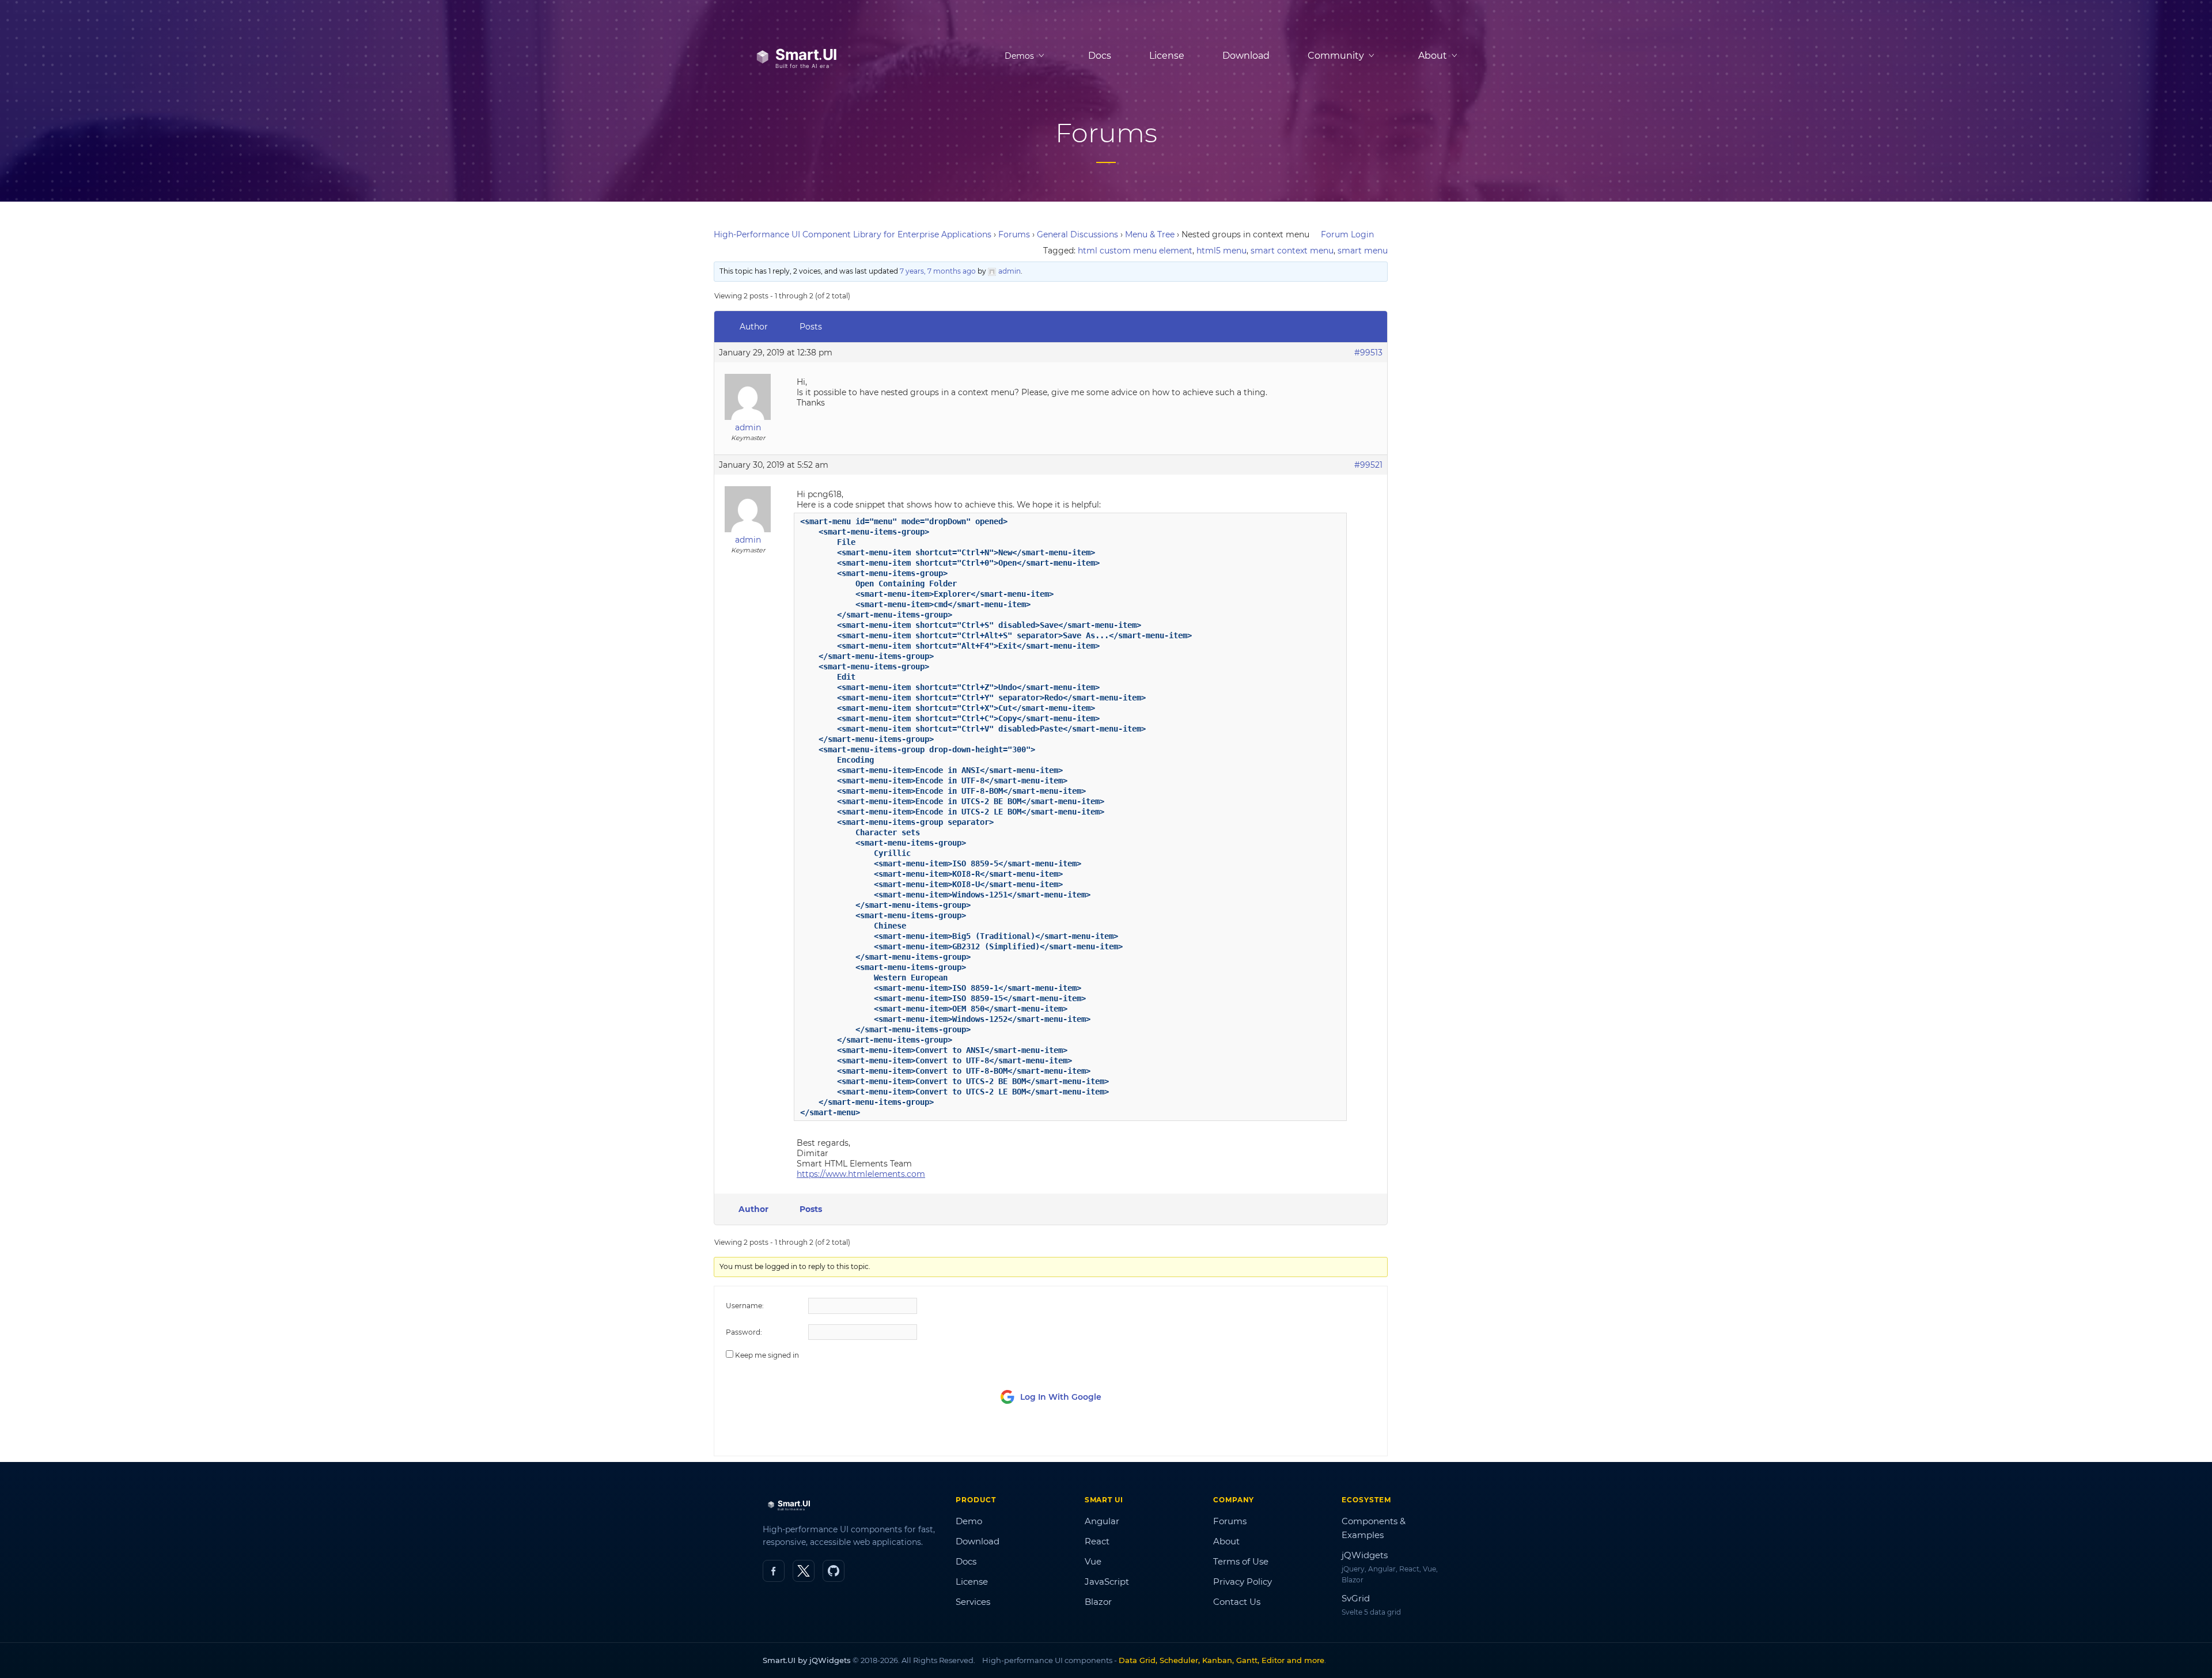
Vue (1093, 1561)
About (1226, 1541)
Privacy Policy (1243, 1582)
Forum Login (1347, 234)
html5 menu (1221, 251)
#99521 (1368, 465)
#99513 (1368, 353)
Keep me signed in (767, 1355)
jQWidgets (1365, 1555)
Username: (745, 1306)
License (1167, 56)
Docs (1100, 56)
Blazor (1098, 1602)
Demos (1019, 56)
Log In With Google (1061, 1397)
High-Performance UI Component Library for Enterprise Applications (853, 234)
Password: (744, 1332)
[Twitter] (804, 1571)
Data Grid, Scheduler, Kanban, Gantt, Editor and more (1221, 1660)
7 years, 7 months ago (938, 271)
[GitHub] (834, 1571)
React (1097, 1541)
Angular (1102, 1521)
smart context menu (1292, 251)
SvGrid (1356, 1598)
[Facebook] (774, 1571)
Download (1246, 56)
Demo (969, 1521)
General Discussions (1077, 234)
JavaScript (1107, 1582)
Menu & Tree (1150, 234)
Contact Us (1237, 1602)
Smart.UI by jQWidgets (807, 1660)
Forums (1014, 234)
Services (973, 1602)
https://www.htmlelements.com (861, 1174)
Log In (1311, 1436)
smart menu (1363, 251)
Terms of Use (1241, 1561)
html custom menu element (1135, 251)
